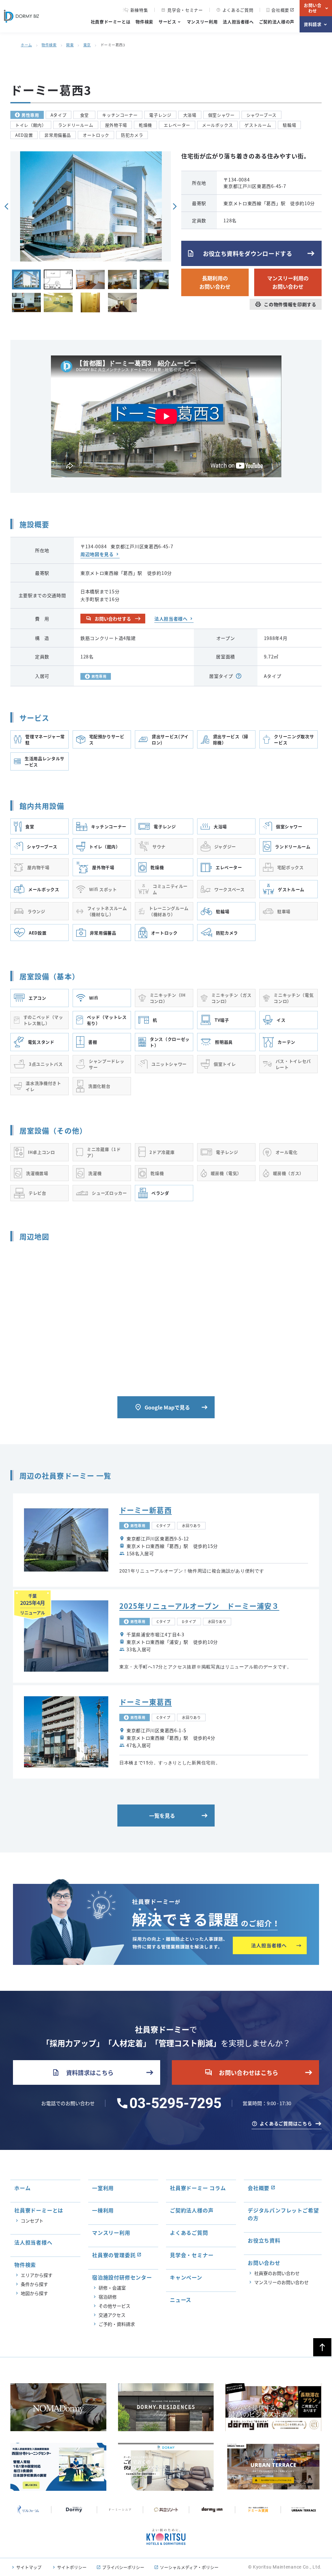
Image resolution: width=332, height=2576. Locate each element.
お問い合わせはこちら (242, 2072)
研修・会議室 (112, 2288)
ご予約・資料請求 (117, 2324)
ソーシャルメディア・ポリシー (189, 2567)
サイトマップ (29, 2567)
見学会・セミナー (182, 10)
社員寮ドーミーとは (111, 22)
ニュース (181, 2300)
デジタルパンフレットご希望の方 (283, 2214)
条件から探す (34, 2284)
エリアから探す (37, 2275)
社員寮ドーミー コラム (198, 2188)
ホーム (26, 45)
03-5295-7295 (175, 2103)
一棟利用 (103, 2210)
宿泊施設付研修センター (122, 2277)
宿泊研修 (108, 2297)
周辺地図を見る (97, 554)
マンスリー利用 (202, 22)
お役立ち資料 (264, 2240)
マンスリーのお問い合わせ (281, 2282)
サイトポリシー (72, 2567)
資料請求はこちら (83, 2072)
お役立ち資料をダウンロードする (239, 253)
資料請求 (313, 24)
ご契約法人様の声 (277, 22)
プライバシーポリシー (123, 2567)
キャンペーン (186, 2277)
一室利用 (103, 2188)
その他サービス (114, 2306)
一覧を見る (162, 1816)
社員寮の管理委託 (114, 2255)
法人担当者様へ (238, 22)
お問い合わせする (108, 619)
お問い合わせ (313, 8)
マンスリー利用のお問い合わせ (288, 282)
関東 (70, 45)
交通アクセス (112, 2315)
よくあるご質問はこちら (286, 2123)
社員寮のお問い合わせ (277, 2273)
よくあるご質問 (235, 10)
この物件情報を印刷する (286, 304)
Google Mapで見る (162, 1407)
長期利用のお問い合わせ (215, 282)
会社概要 (280, 10)
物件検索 (144, 22)
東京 (87, 45)
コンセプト (32, 2221)
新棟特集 (139, 10)
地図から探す (34, 2293)
